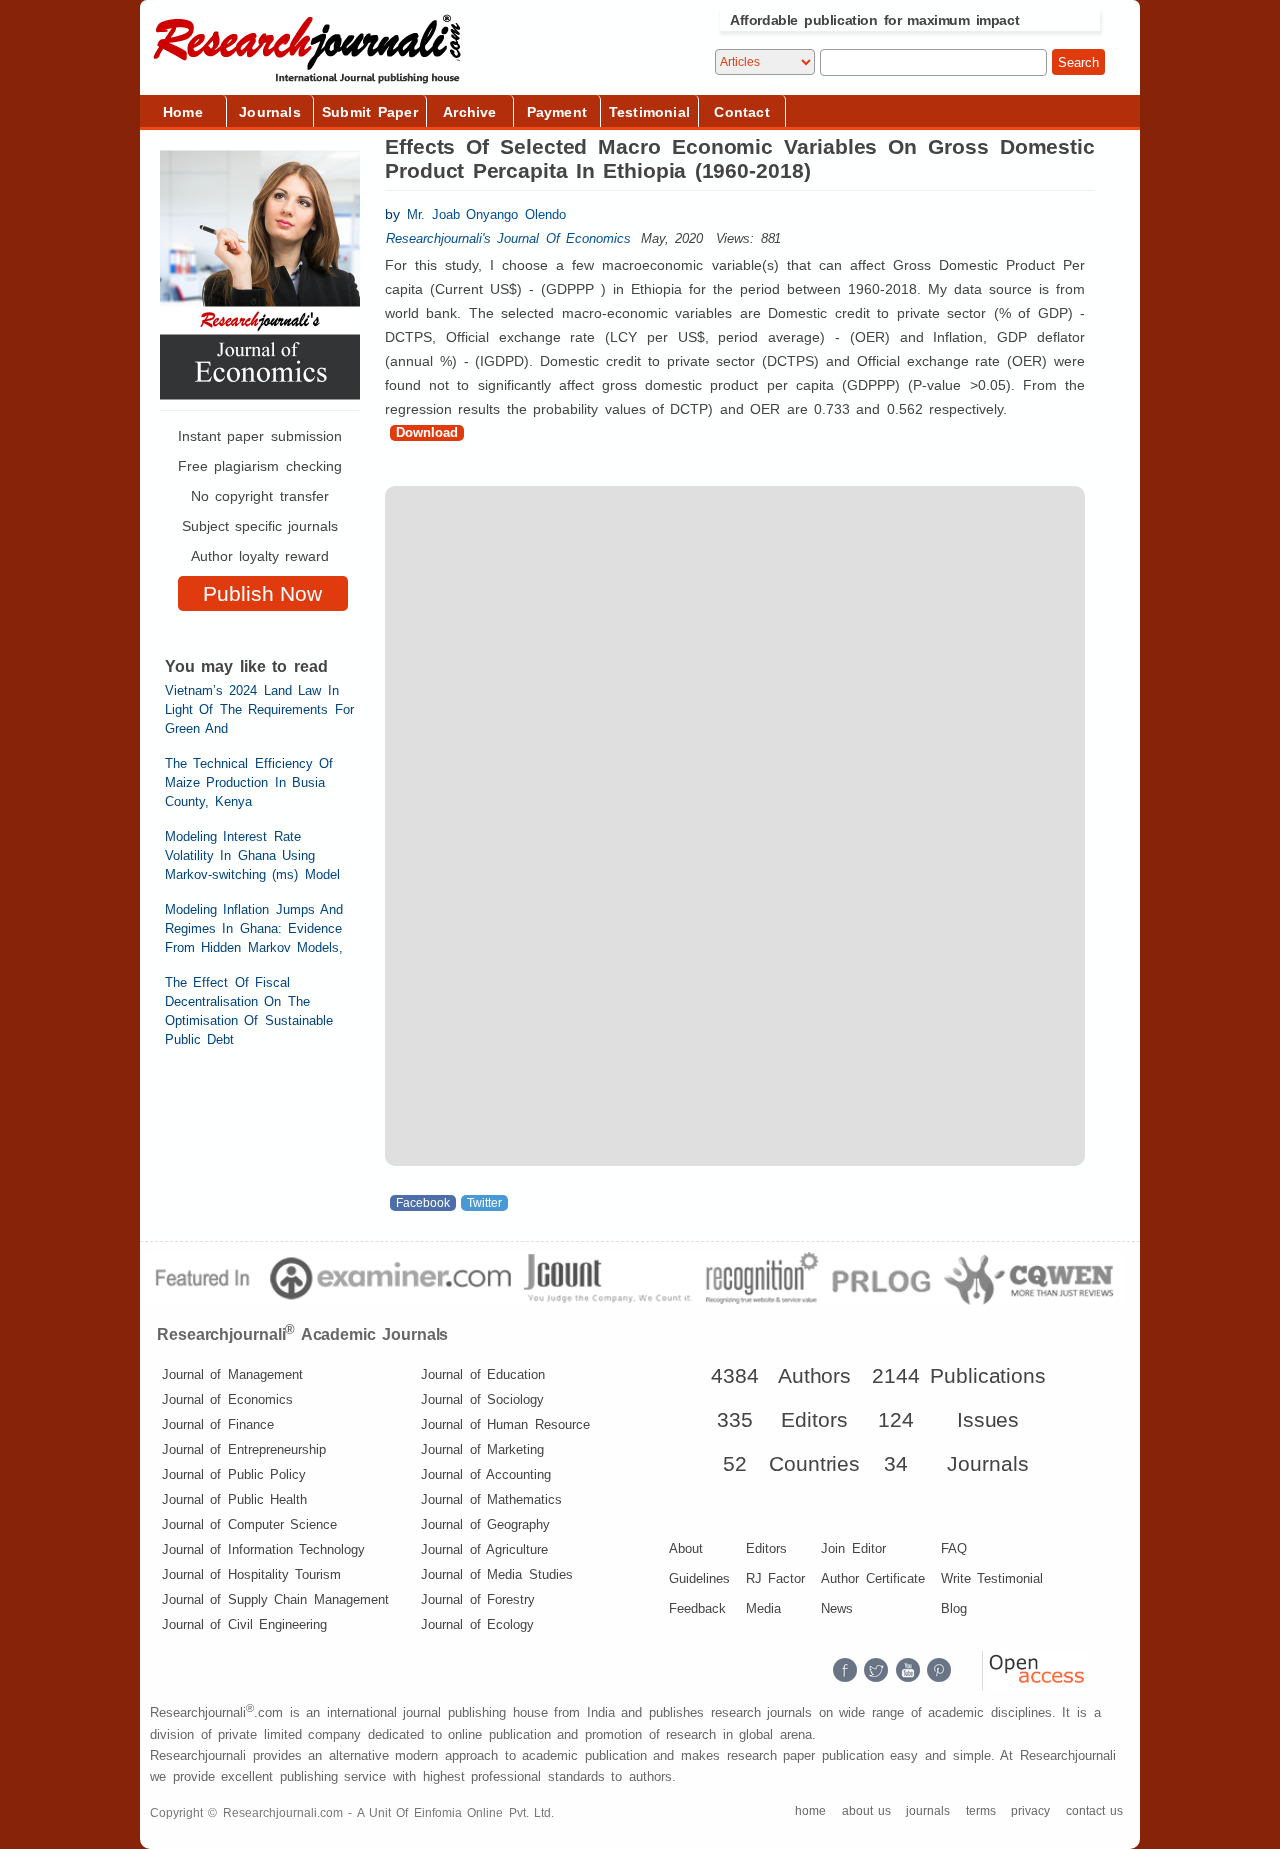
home (810, 1811)
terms (981, 1811)
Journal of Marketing (482, 1449)
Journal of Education (483, 1374)
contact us (1094, 1811)
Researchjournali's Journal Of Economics (508, 238)
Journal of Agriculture (484, 1549)
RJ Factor (775, 1578)
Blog (954, 1608)
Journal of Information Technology (263, 1549)
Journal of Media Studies (496, 1574)
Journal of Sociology (482, 1399)
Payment (557, 112)
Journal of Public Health (234, 1499)
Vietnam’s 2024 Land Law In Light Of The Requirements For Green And (259, 709)
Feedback (697, 1608)
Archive (469, 112)
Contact (741, 112)
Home (183, 112)
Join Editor (853, 1548)
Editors (766, 1548)
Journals (270, 112)
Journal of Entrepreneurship (244, 1449)
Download (427, 432)
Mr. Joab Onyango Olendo (486, 214)
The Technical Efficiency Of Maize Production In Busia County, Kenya (249, 782)
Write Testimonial (992, 1578)
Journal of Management (232, 1374)
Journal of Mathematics (491, 1499)
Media (763, 1608)
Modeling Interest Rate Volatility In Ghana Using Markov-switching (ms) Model (252, 855)
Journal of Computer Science (249, 1524)
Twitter (484, 1203)
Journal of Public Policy (234, 1474)
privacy (1030, 1811)
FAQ (954, 1548)
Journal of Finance (218, 1424)
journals (928, 1811)
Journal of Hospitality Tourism (251, 1574)
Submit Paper (370, 112)
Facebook (423, 1203)
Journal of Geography (485, 1524)
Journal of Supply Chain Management (275, 1599)
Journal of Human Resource (505, 1424)
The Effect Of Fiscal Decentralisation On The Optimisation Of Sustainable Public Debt (249, 1011)
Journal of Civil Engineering (244, 1624)
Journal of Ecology (477, 1624)
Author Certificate (872, 1578)
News (837, 1608)
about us (866, 1811)
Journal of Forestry (478, 1599)
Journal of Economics (227, 1399)
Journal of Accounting (486, 1474)
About (686, 1548)
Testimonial (649, 112)
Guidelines (699, 1578)
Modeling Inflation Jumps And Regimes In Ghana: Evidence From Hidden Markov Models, (254, 928)
